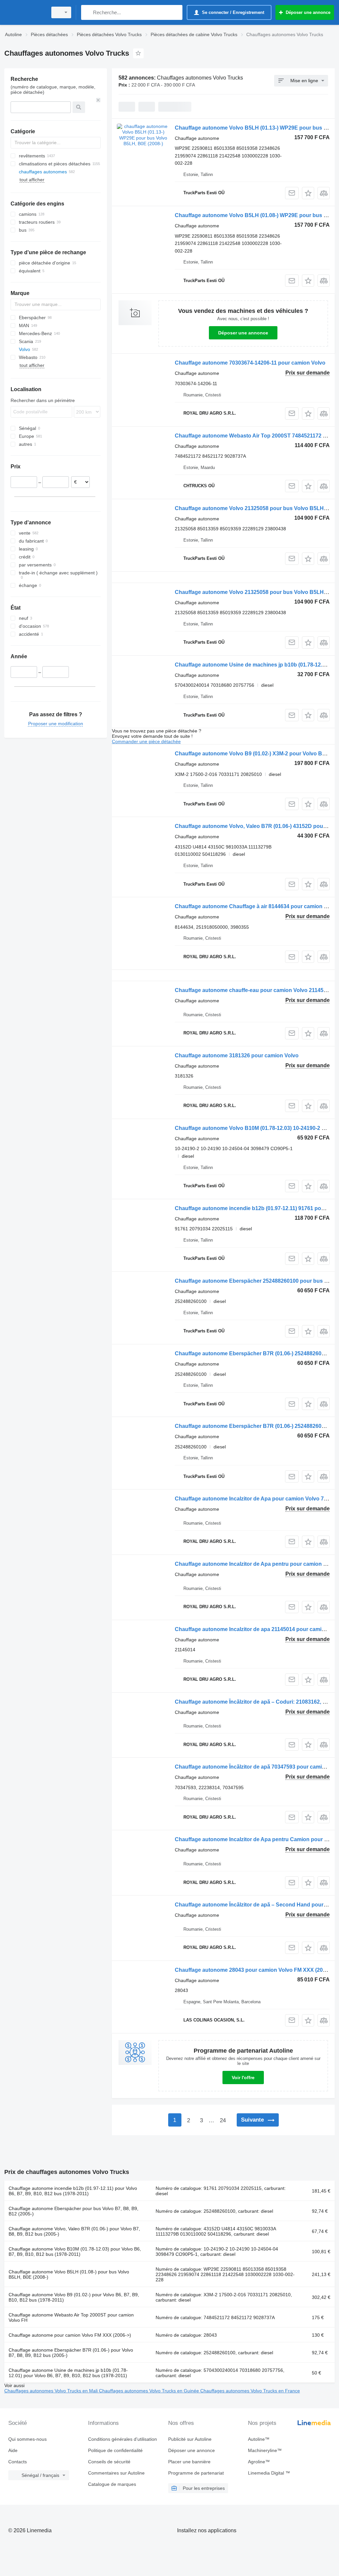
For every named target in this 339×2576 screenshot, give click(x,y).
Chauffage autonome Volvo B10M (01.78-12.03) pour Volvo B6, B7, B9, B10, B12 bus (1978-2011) (75, 2252)
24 (223, 2120)
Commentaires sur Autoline (116, 2473)
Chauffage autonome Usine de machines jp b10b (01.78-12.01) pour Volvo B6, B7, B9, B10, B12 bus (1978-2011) (68, 2373)
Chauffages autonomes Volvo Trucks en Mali (52, 2391)
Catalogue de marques (112, 2484)
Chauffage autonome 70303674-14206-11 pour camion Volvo (250, 363)
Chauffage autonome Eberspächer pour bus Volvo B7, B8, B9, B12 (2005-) (73, 2211)
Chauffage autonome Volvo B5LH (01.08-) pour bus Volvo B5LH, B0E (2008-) (69, 2274)
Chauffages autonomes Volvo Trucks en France (250, 2391)
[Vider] (98, 100)
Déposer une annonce (243, 333)
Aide (13, 2450)
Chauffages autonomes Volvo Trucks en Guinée (150, 2391)
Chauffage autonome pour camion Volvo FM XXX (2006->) (70, 2335)
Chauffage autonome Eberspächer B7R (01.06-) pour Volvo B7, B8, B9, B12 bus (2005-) (71, 2353)
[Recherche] (88, 12)
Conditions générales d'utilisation (122, 2439)
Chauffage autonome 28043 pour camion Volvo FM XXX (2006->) (255, 1970)
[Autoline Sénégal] (25, 12)
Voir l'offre (243, 2078)
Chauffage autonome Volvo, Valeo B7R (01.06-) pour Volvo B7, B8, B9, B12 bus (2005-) (74, 2231)
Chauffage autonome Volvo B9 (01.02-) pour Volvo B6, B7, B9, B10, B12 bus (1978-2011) (74, 2297)
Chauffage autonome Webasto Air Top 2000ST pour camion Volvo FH (71, 2317)
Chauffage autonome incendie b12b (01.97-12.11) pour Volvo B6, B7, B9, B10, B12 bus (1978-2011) (73, 2191)
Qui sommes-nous (27, 2439)
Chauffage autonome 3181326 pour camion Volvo (237, 1055)
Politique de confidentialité (115, 2450)
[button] (308, 193)
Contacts (18, 2462)
